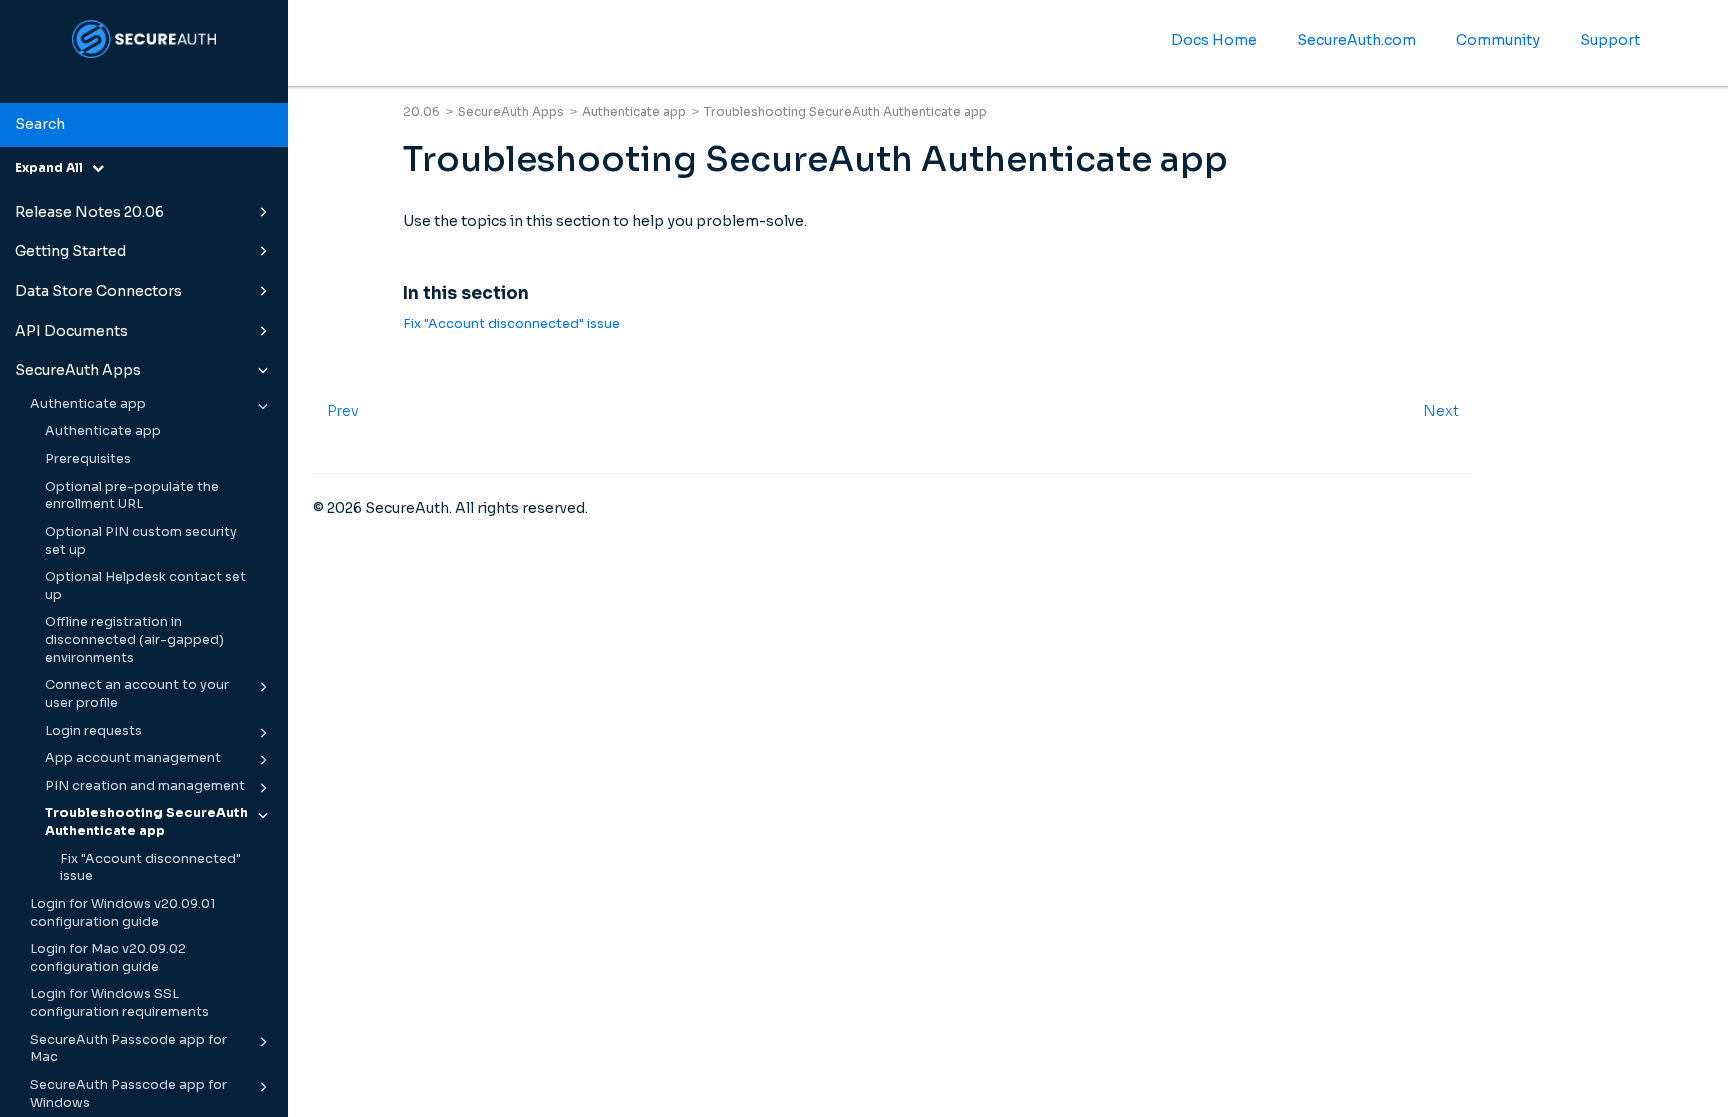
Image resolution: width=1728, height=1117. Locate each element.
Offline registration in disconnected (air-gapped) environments (134, 639)
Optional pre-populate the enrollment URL (132, 496)
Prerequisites (88, 459)
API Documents (71, 331)
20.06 (421, 111)
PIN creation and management (145, 786)
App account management (133, 758)
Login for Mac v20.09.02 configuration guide (108, 958)
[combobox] (144, 125)
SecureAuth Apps (78, 370)
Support (1610, 40)
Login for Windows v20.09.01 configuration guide (123, 913)
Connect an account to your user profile (137, 694)
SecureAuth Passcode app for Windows (128, 1094)
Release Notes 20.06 (89, 212)
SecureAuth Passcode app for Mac (128, 1049)
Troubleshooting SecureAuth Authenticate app (146, 822)
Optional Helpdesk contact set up (145, 586)
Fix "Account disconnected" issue (150, 868)
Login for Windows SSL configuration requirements (119, 1003)
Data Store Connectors (98, 291)
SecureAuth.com (1356, 40)
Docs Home (1214, 40)
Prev (343, 411)
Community (1498, 40)
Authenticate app (88, 404)
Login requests (93, 731)
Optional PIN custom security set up (141, 541)
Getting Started (70, 251)
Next (1441, 411)
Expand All (53, 167)
